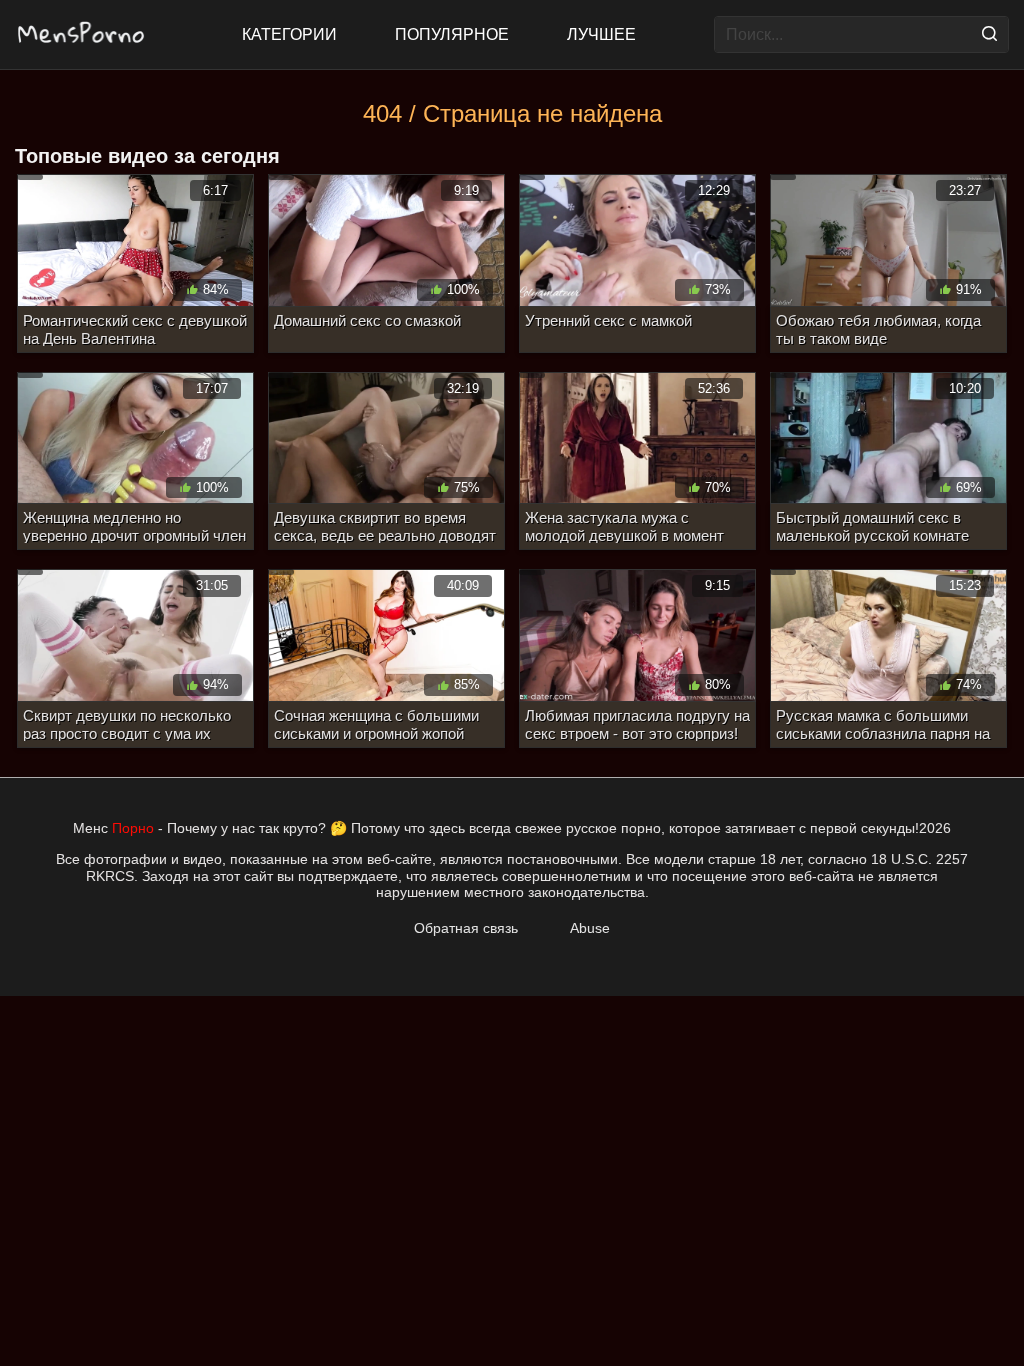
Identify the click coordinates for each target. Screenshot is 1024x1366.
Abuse (590, 928)
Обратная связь (466, 928)
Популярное (452, 34)
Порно (133, 828)
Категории (289, 34)
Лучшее (601, 34)
